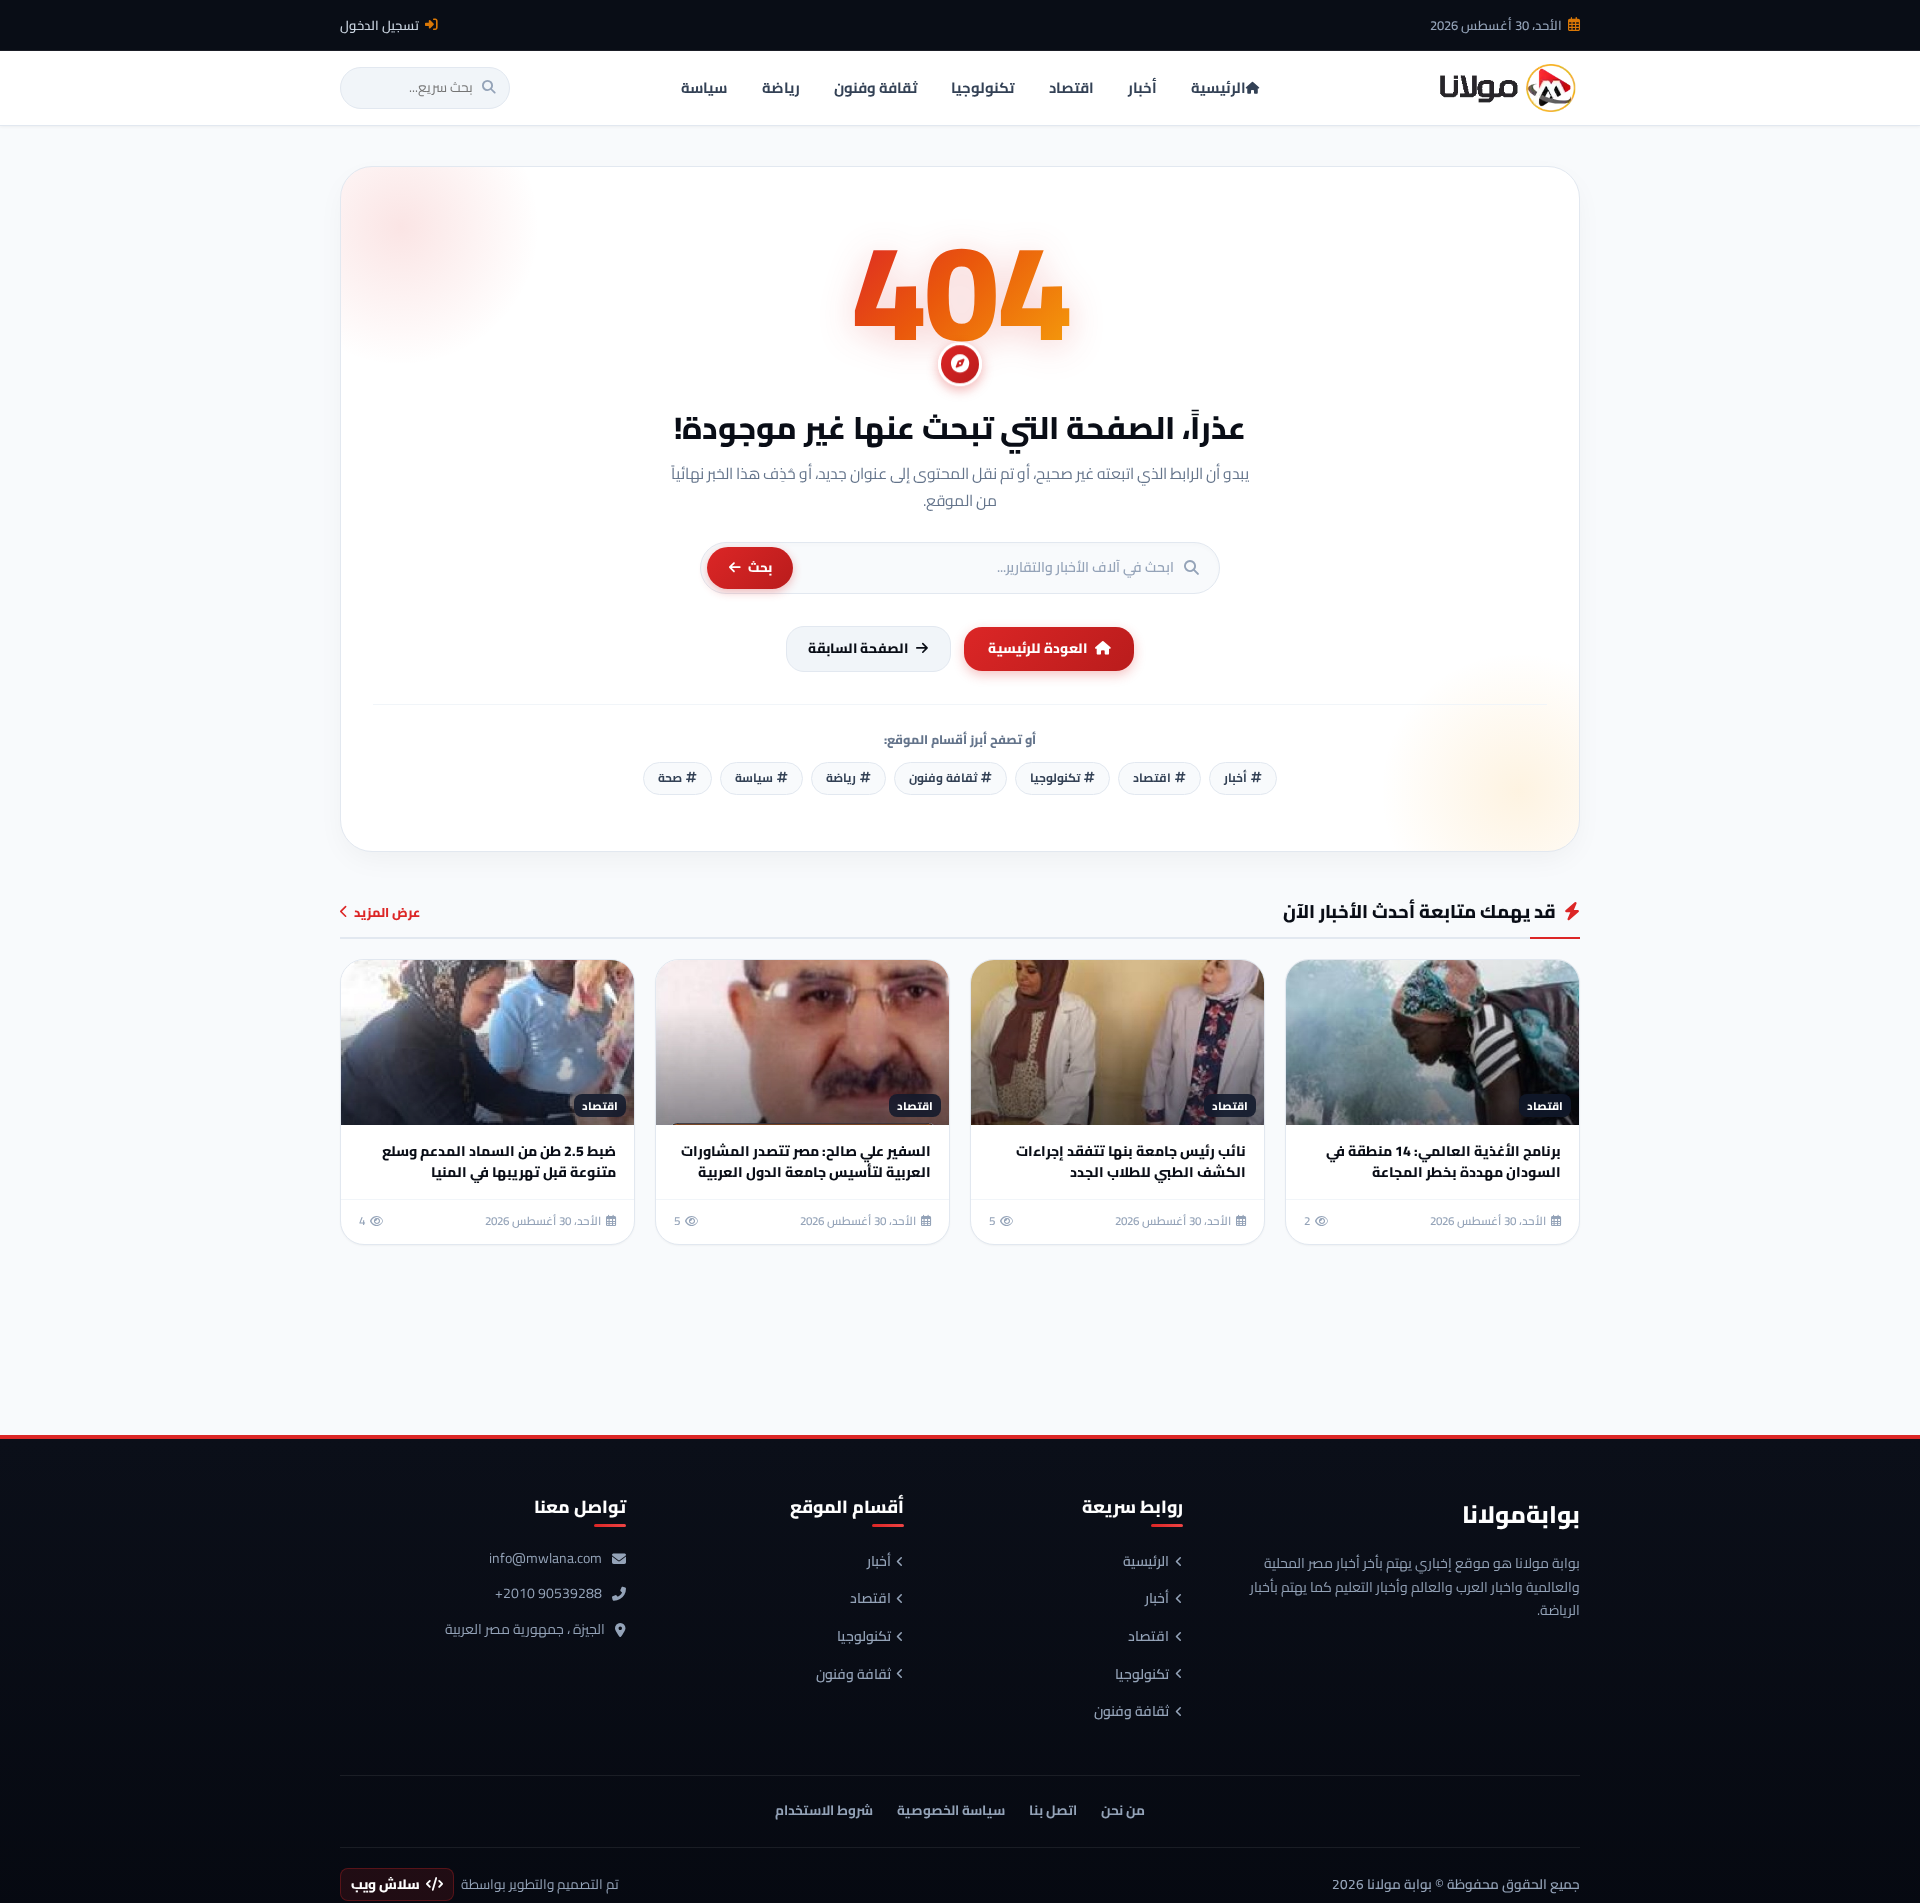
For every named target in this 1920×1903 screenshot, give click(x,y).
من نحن (1123, 1810)
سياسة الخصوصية (951, 1810)
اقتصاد (1148, 1637)
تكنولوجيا (1142, 1675)
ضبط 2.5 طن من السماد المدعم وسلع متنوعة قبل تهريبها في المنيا (499, 1161)
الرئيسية (1146, 1562)
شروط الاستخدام (824, 1810)
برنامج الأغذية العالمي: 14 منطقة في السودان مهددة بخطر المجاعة (1443, 1161)
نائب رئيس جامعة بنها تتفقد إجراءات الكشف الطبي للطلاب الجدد (1131, 1161)
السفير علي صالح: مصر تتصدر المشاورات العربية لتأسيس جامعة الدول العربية (806, 1161)
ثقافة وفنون (1131, 1712)
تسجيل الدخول (379, 25)
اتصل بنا (1053, 1810)
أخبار (1157, 1599)
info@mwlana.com (545, 1559)
